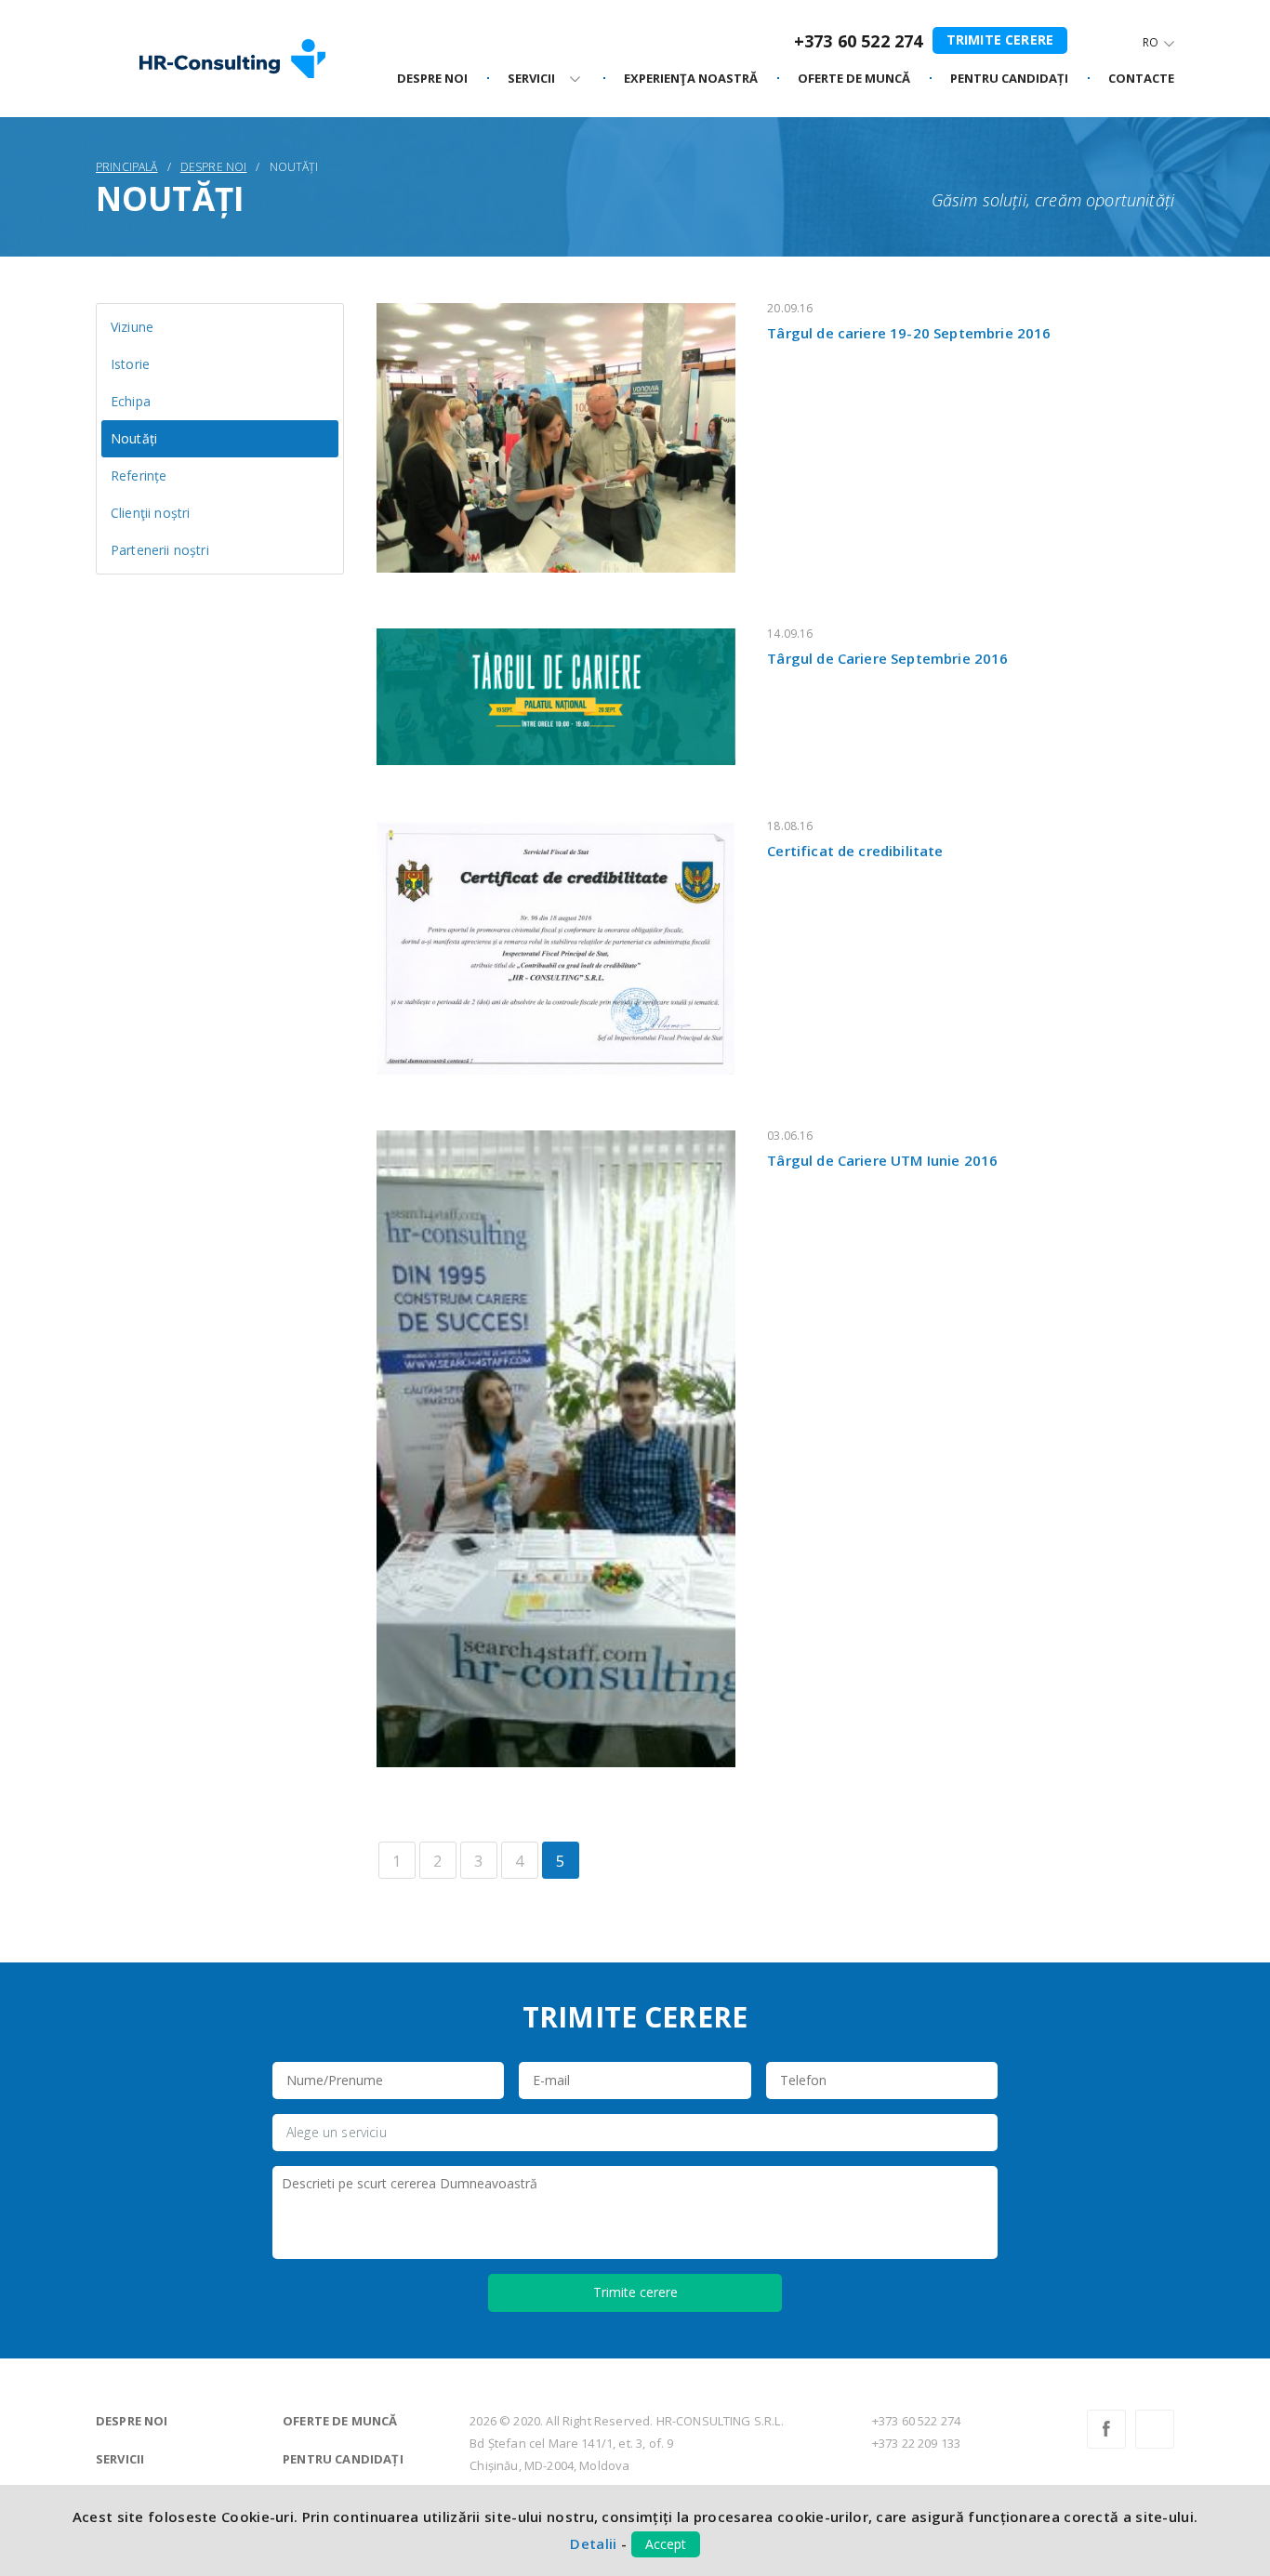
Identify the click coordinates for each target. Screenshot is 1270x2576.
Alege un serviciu (337, 2132)
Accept (666, 2544)
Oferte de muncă (340, 2421)
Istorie (130, 364)
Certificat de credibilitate (855, 851)
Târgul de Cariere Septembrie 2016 (887, 658)
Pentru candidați (343, 2459)
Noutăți (134, 438)
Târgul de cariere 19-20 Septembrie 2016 (909, 333)
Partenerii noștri (160, 550)
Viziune (132, 327)
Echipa (131, 401)
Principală (127, 167)
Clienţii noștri (150, 513)
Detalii (593, 2543)
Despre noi (432, 79)
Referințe (139, 476)
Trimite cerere (1000, 40)
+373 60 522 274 (858, 41)
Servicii (120, 2459)
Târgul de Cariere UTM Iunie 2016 (882, 1160)
